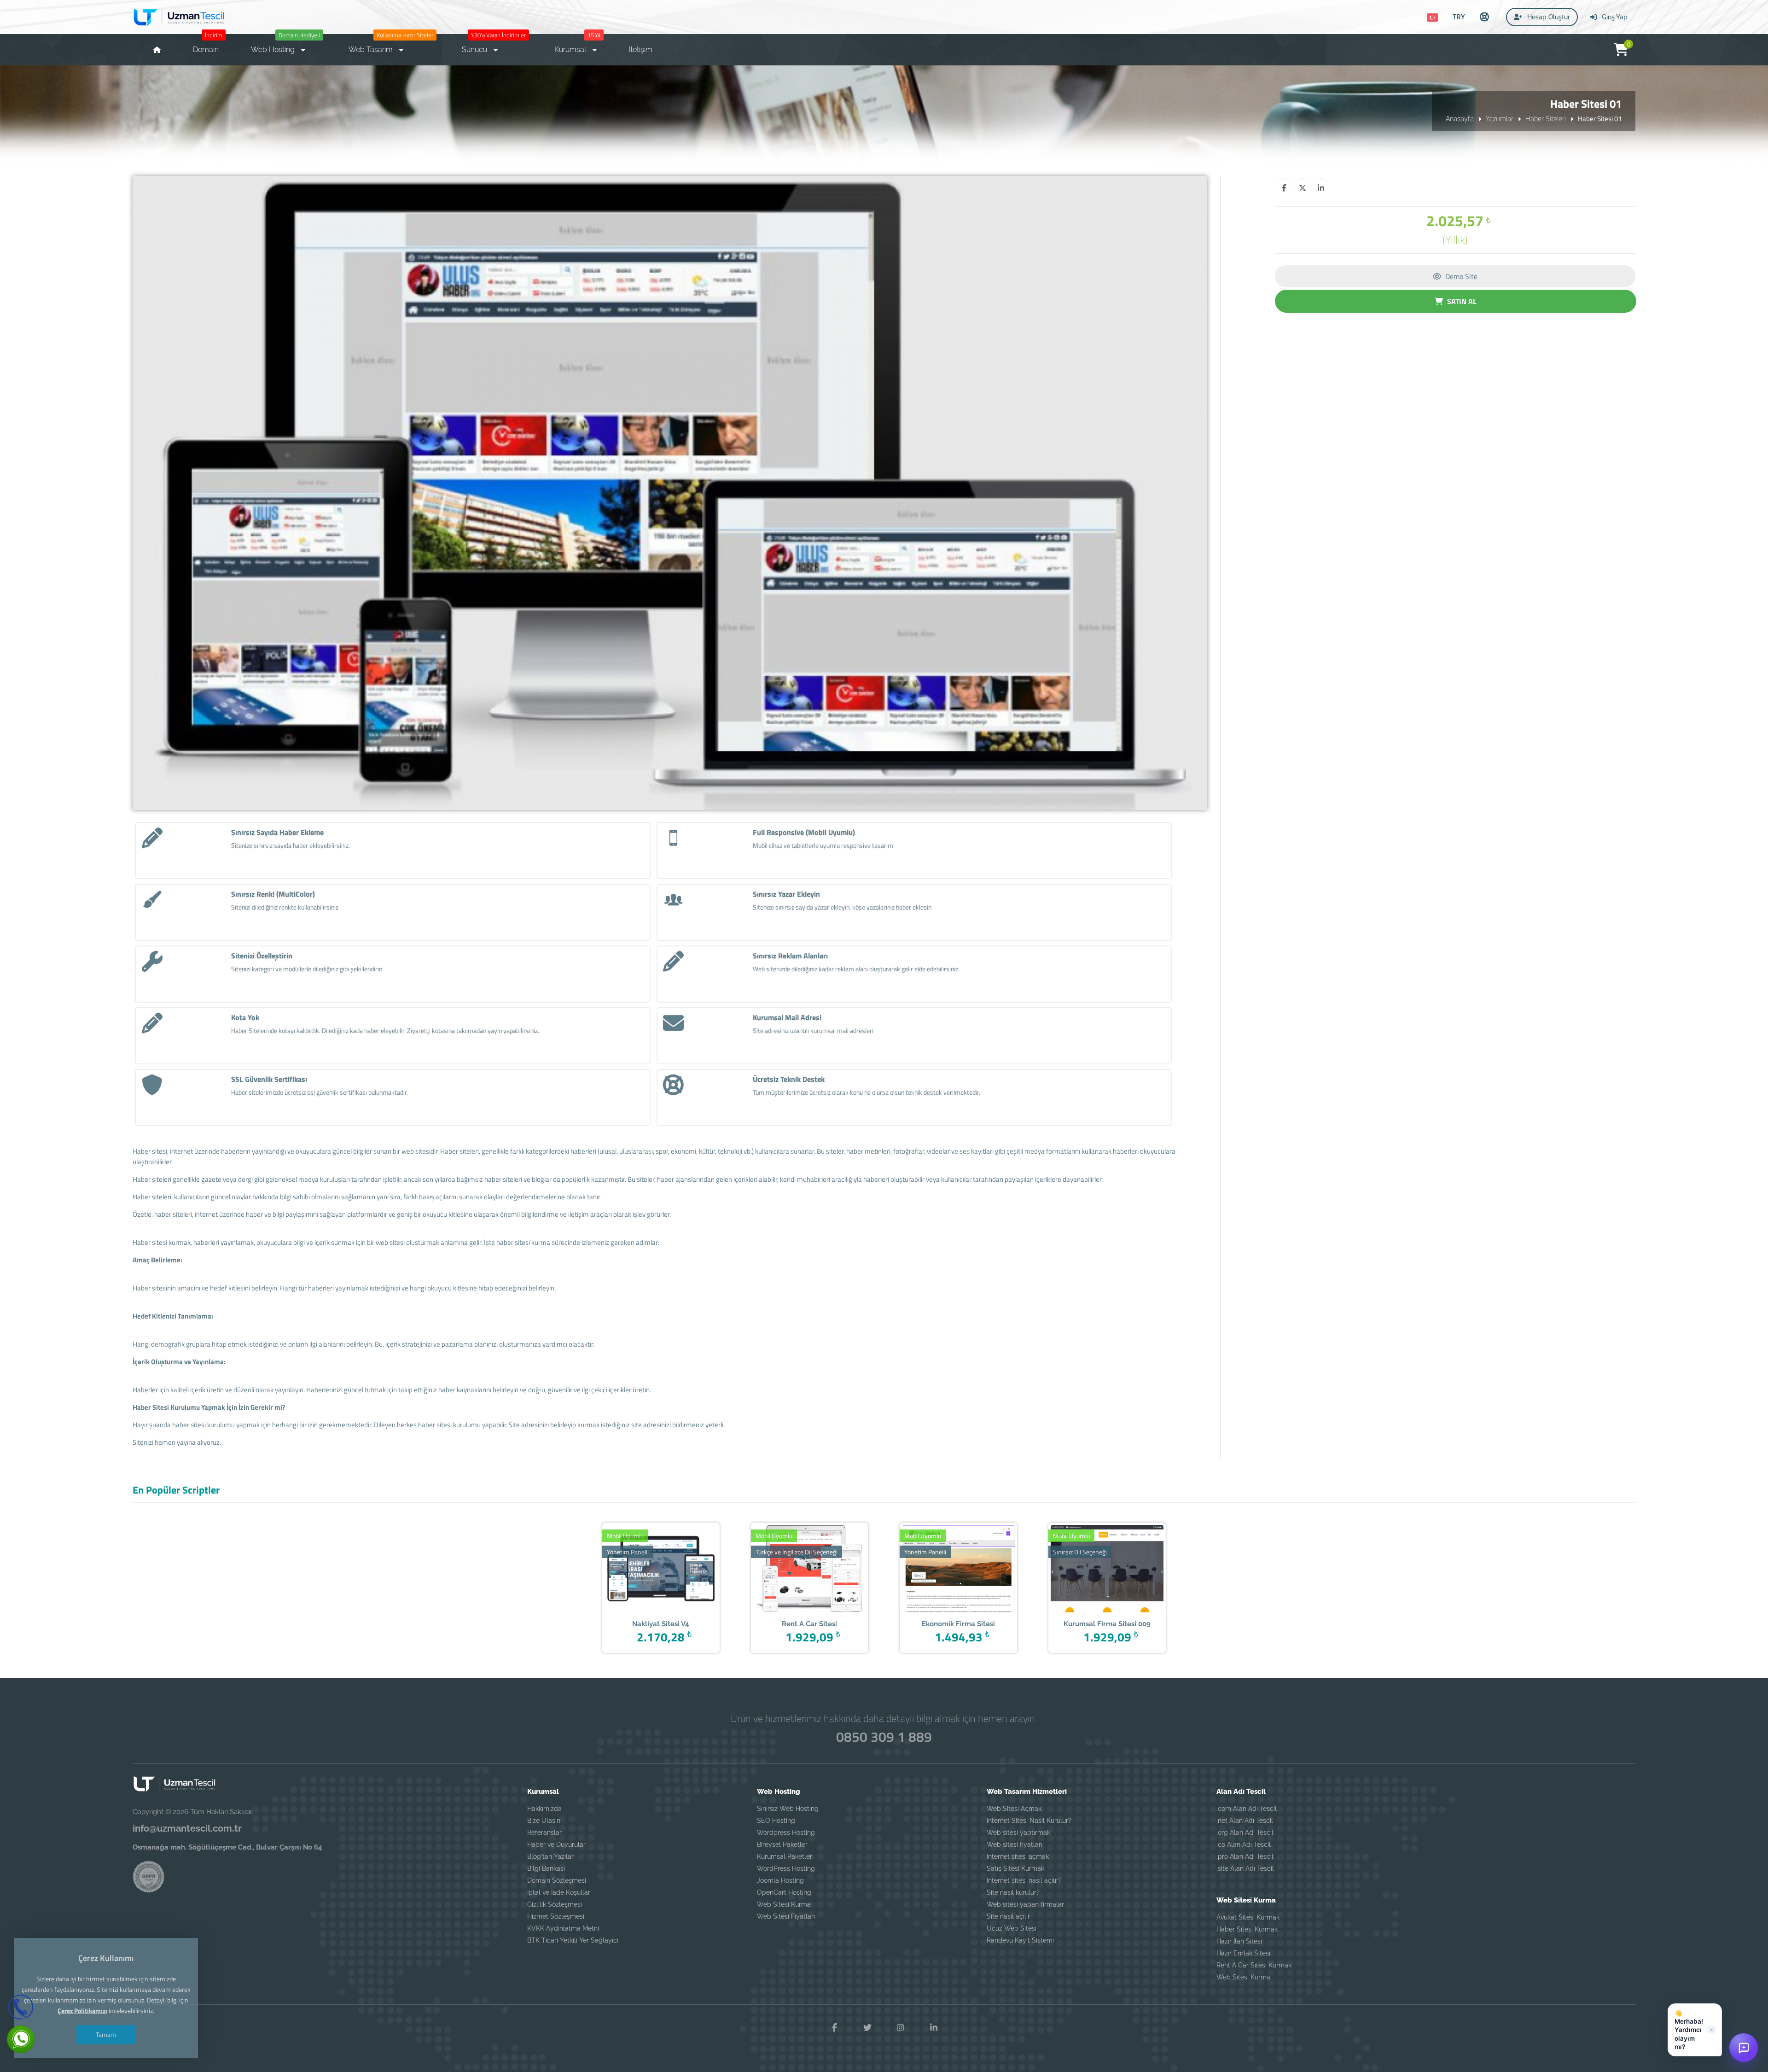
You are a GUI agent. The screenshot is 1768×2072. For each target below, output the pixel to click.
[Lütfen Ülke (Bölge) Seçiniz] (1432, 18)
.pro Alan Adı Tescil (1245, 1856)
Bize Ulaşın (544, 1821)
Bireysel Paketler (782, 1844)
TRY (1459, 17)
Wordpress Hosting (786, 1833)
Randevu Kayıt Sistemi (1020, 1940)
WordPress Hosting (786, 1868)
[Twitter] (867, 2028)
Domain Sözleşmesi (557, 1880)
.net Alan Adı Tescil (1245, 1821)
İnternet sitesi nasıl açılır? (1024, 1880)
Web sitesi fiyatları (1015, 1844)
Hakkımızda (544, 1809)
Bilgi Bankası (546, 1868)
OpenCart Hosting (784, 1892)
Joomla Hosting (780, 1880)
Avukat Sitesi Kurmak (1248, 1917)
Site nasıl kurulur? (1013, 1892)
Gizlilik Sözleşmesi (555, 1904)
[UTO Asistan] (1744, 2048)
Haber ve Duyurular (556, 1844)
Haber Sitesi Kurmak (1247, 1929)
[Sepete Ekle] (675, 1570)
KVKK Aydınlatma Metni (563, 1928)
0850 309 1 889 (884, 1737)
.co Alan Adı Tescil (1244, 1844)
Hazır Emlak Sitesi (1243, 1953)
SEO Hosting (776, 1821)
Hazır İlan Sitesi (1239, 1941)
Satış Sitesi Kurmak (1015, 1868)
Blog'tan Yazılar (550, 1856)
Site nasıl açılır (1008, 1916)
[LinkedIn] (934, 2028)
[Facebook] (834, 2028)
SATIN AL (1461, 301)
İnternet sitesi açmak (1018, 1856)
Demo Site (1460, 276)
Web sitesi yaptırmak (1018, 1833)
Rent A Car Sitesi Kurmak (1254, 1965)
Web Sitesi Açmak (1014, 1809)
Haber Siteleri (1546, 118)
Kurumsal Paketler (785, 1856)
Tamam (106, 2034)
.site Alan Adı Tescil (1245, 1868)
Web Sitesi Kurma (784, 1904)
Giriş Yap (1614, 17)
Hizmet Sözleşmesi (556, 1916)
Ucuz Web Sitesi (1012, 1928)
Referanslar (544, 1833)
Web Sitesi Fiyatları (786, 1916)
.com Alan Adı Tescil (1247, 1809)
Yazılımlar (1500, 118)
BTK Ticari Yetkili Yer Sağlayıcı (573, 1940)
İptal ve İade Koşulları (559, 1892)
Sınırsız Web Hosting (788, 1809)
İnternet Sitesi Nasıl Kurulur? (1029, 1821)
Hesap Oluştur (1548, 17)
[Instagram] (901, 2028)
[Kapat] (1711, 2030)
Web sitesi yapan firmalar (1025, 1904)
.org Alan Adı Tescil (1245, 1833)
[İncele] (647, 1570)
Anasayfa (1460, 118)
